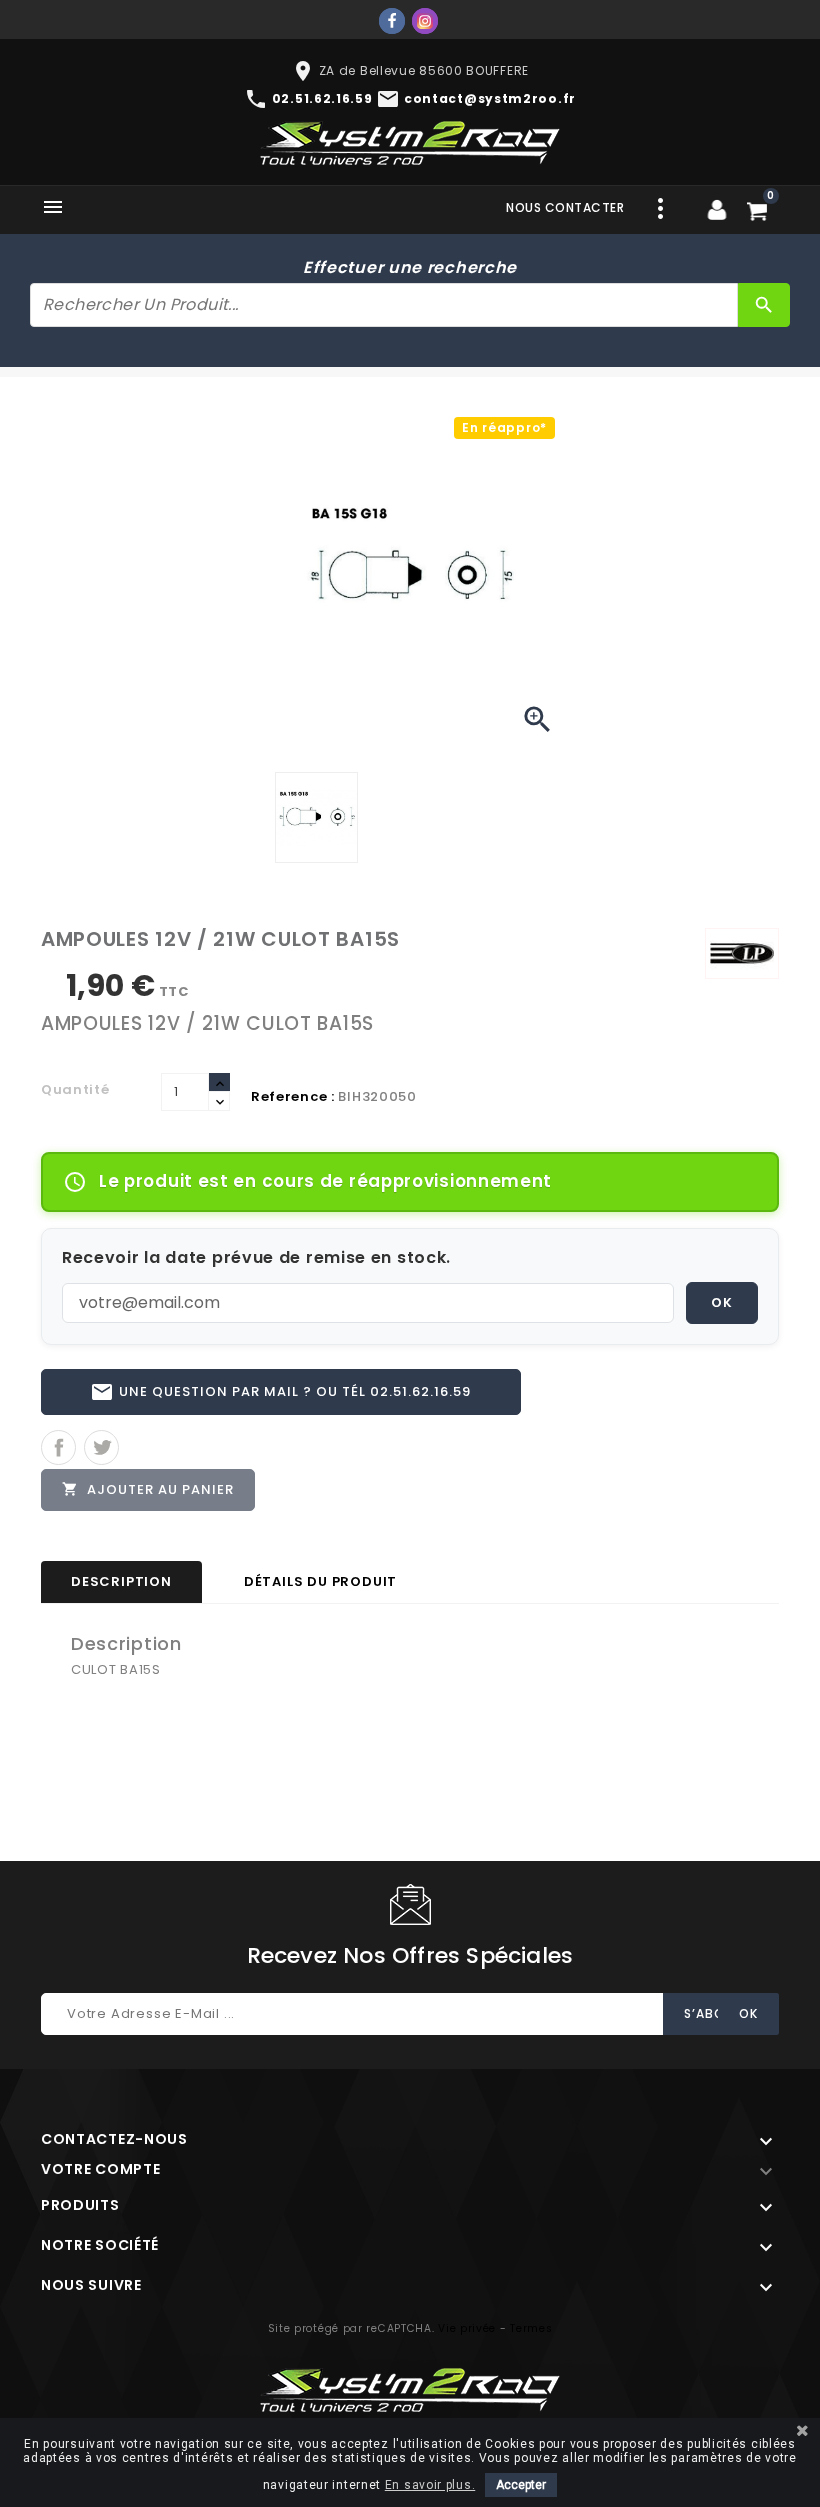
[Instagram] (425, 21)
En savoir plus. (430, 2485)
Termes (531, 2328)
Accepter (521, 2485)
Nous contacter (565, 207)
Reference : (293, 1096)
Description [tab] (121, 1581)
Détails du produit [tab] (320, 1581)
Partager (58, 1447)
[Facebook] (392, 21)
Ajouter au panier (148, 1489)
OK (722, 1302)
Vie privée (467, 2328)
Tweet (101, 1447)
